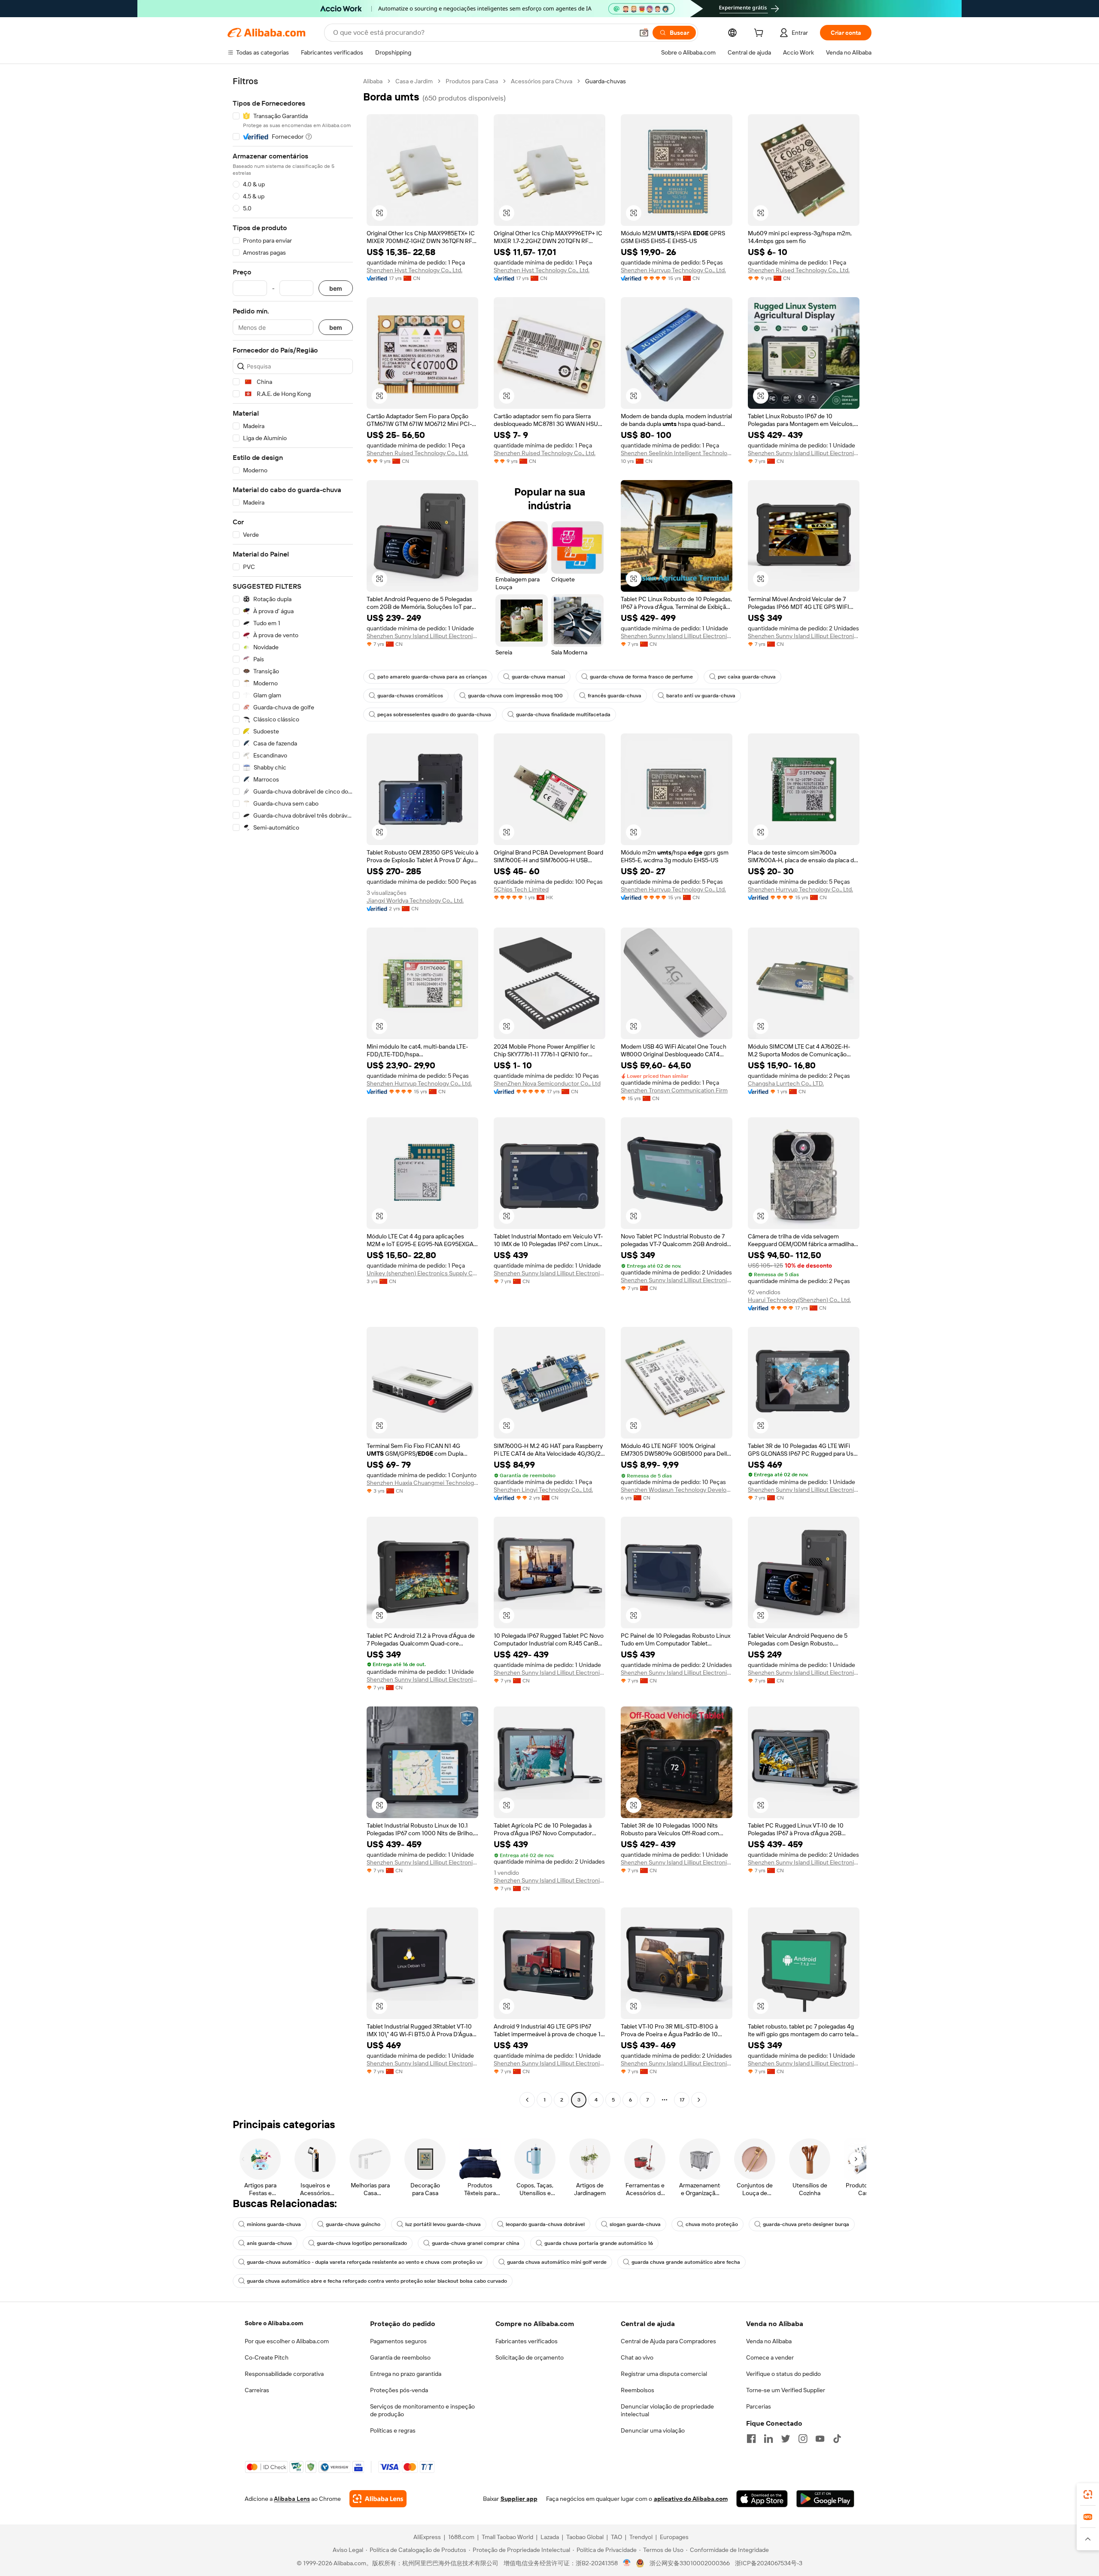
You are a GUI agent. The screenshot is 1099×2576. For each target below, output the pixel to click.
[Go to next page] (699, 2100)
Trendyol (641, 2537)
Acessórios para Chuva (542, 81)
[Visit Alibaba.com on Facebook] (751, 2439)
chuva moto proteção (712, 2224)
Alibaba (373, 81)
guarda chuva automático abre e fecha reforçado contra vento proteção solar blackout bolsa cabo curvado (377, 2281)
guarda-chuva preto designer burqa (806, 2224)
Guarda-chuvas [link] (606, 81)
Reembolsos (638, 2390)
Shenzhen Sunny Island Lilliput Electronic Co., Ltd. (804, 453)
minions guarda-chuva (274, 2224)
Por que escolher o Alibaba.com (287, 2341)
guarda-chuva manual (538, 677)
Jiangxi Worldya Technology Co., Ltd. (415, 900)
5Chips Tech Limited (521, 889)
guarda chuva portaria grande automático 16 (599, 2243)
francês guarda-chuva (615, 696)
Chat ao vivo (637, 2357)
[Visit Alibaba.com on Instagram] (803, 2439)
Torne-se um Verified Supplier (786, 2390)
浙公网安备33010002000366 (690, 2563)
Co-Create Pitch (267, 2357)
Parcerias (759, 2406)
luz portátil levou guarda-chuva (443, 2224)
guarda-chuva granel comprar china (476, 2243)
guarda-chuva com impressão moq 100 (515, 696)
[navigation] (293, 1092)
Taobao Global (585, 2537)
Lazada (550, 2537)
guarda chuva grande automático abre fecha (686, 2262)
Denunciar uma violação (653, 2430)
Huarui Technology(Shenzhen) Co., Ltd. (799, 1300)
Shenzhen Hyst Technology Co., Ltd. (414, 270)
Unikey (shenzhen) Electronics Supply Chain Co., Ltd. (422, 1273)
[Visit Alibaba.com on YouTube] (820, 2439)
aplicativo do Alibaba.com (691, 2499)
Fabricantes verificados (527, 2341)
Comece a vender (770, 2357)
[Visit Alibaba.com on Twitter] (786, 2439)
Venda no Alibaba (769, 2341)
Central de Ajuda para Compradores (668, 2341)
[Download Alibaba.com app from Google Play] (825, 2499)
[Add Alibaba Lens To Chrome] (378, 2499)
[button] (644, 33)
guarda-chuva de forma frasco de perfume (641, 677)
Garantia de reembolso (400, 2357)
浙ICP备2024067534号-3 (769, 2563)
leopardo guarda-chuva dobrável (545, 2224)
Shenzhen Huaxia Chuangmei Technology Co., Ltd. (422, 1483)
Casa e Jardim (414, 81)
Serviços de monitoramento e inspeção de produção (422, 2410)
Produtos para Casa (472, 81)
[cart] (760, 34)
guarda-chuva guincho (353, 2224)
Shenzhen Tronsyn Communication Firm (674, 1090)
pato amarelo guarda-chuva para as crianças (432, 677)
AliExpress (427, 2537)
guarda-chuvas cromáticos (410, 696)
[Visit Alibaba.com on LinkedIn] (768, 2439)
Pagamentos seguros (398, 2341)
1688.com (461, 2537)
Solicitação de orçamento (530, 2357)
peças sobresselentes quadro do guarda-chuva (434, 715)
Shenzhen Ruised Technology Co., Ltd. (799, 270)
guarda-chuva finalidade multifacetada (563, 715)
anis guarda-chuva (269, 2243)
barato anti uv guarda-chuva (701, 696)
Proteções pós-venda (399, 2390)
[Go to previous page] (527, 2100)
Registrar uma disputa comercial (664, 2374)
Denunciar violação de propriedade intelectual (667, 2410)
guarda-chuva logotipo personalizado (362, 2243)
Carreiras (257, 2390)
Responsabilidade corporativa (284, 2374)
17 (682, 2100)
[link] (1088, 2494)
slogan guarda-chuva (635, 2224)
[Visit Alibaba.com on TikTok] (837, 2439)
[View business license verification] (627, 2563)
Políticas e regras (393, 2430)
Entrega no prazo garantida (406, 2374)
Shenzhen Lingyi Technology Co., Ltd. (543, 1490)
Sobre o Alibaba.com (274, 2323)
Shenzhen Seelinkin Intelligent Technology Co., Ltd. (677, 453)
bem (336, 288)
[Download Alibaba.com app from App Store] (762, 2499)
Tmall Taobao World (507, 2537)
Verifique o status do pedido (783, 2374)
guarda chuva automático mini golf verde (557, 2262)
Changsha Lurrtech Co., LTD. (786, 1083)
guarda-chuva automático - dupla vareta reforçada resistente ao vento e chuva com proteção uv (364, 2262)
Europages (674, 2537)
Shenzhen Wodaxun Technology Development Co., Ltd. (677, 1490)
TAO (616, 2537)
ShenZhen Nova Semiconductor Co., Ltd (547, 1083)
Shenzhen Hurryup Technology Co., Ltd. (673, 270)
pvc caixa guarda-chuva (747, 677)
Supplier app (519, 2499)
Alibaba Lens (292, 2499)
